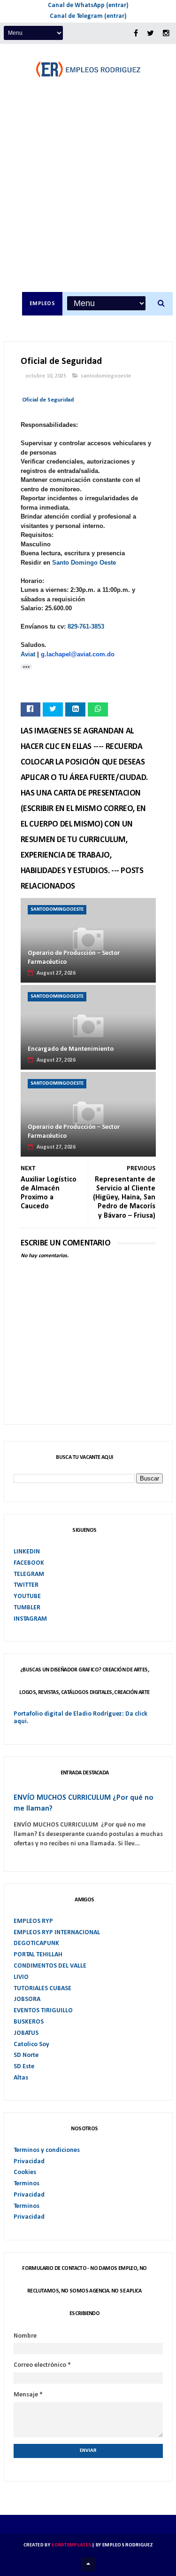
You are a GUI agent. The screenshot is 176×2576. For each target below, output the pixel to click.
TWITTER (26, 1585)
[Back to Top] (88, 2564)
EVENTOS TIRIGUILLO (43, 2011)
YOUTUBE (27, 1596)
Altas (21, 2078)
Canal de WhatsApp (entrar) (88, 5)
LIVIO (21, 1977)
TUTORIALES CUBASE (42, 1989)
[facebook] (136, 34)
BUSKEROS (29, 2022)
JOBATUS (26, 2033)
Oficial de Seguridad (48, 400)
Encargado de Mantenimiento (71, 1049)
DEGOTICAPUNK (36, 1943)
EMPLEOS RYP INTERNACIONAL (57, 1933)
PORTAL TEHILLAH (38, 1955)
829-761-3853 (86, 626)
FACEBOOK (29, 1563)
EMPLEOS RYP (33, 1921)
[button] (26, 667)
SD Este (24, 2067)
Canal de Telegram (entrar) (88, 16)
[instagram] (166, 34)
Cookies (25, 2172)
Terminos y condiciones (47, 2150)
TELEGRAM (29, 1574)
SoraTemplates (71, 2545)
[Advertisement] (88, 199)
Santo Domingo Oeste (84, 563)
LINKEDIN (27, 1552)
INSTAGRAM (30, 1619)
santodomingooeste (106, 376)
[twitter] (150, 34)
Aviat (28, 654)
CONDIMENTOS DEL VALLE (50, 1966)
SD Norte (26, 2055)
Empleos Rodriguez (127, 2545)
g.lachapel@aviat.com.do (78, 654)
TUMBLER (27, 1608)
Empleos (42, 304)
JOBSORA (27, 1999)
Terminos (27, 2184)
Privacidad (29, 2162)
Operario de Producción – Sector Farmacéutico (74, 958)
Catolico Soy (31, 2044)
